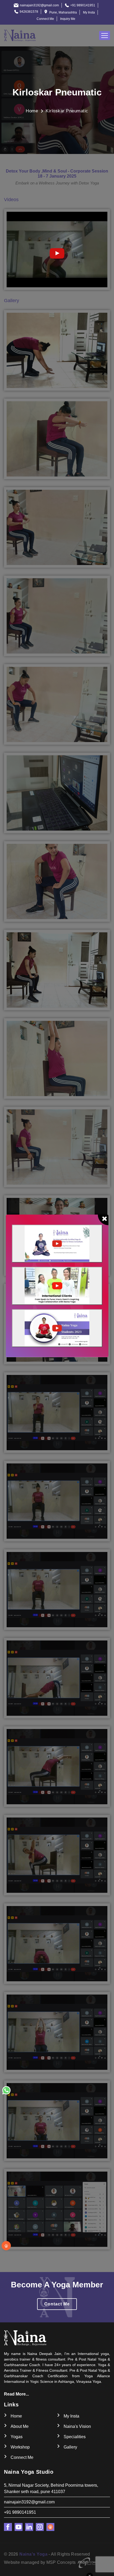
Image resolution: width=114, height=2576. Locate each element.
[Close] (103, 1220)
